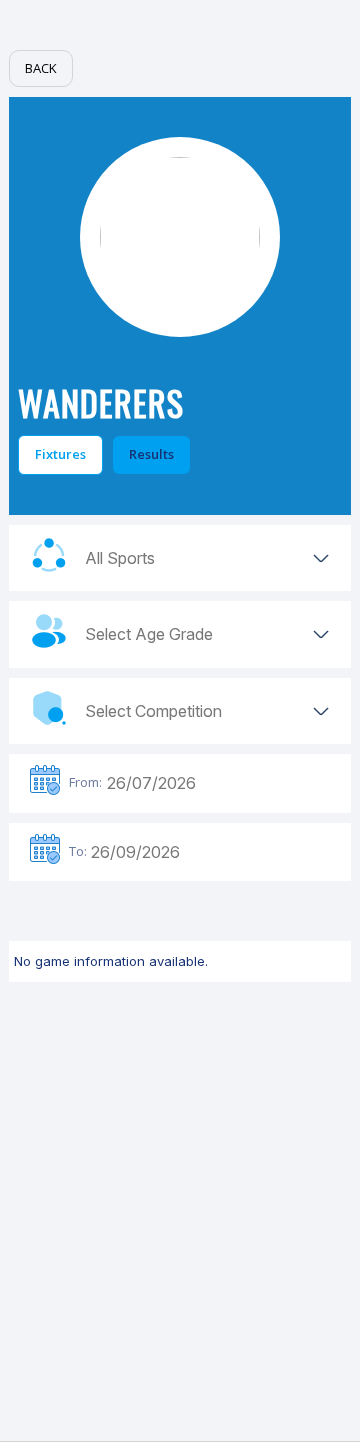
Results (151, 454)
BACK (41, 68)
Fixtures (60, 454)
